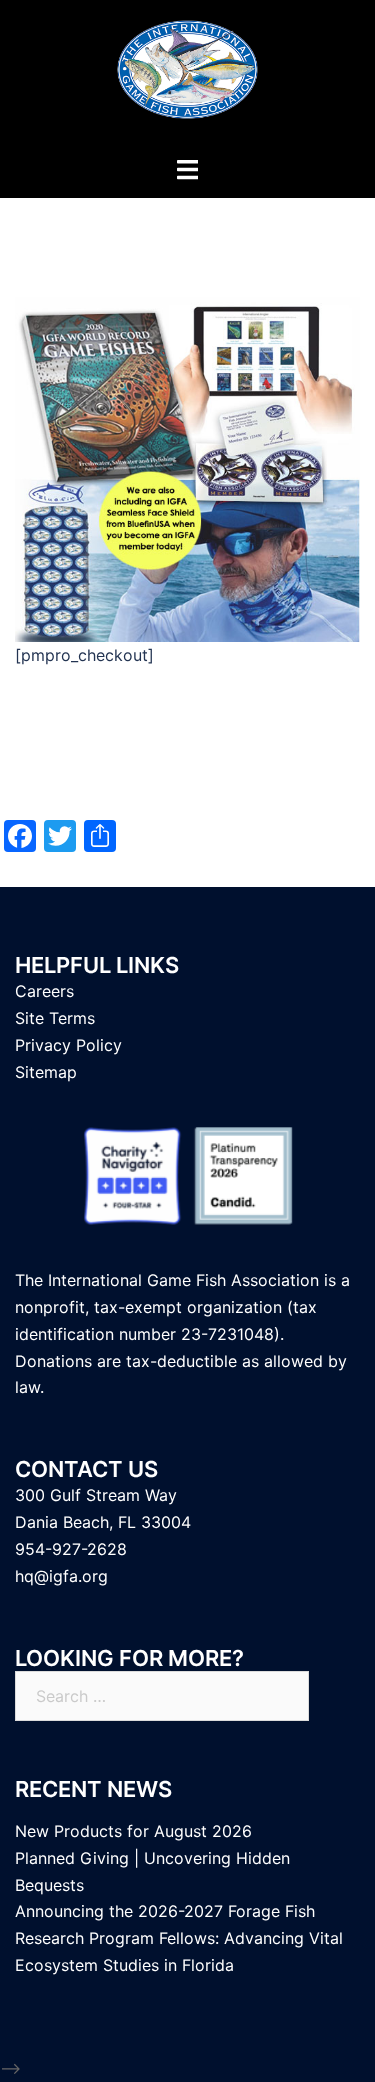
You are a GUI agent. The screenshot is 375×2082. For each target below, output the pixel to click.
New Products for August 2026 (133, 1831)
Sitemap (46, 1072)
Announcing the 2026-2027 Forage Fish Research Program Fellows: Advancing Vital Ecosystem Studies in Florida (179, 1938)
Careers (44, 991)
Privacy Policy (68, 1045)
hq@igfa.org (61, 1576)
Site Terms (55, 1018)
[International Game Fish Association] (187, 76)
